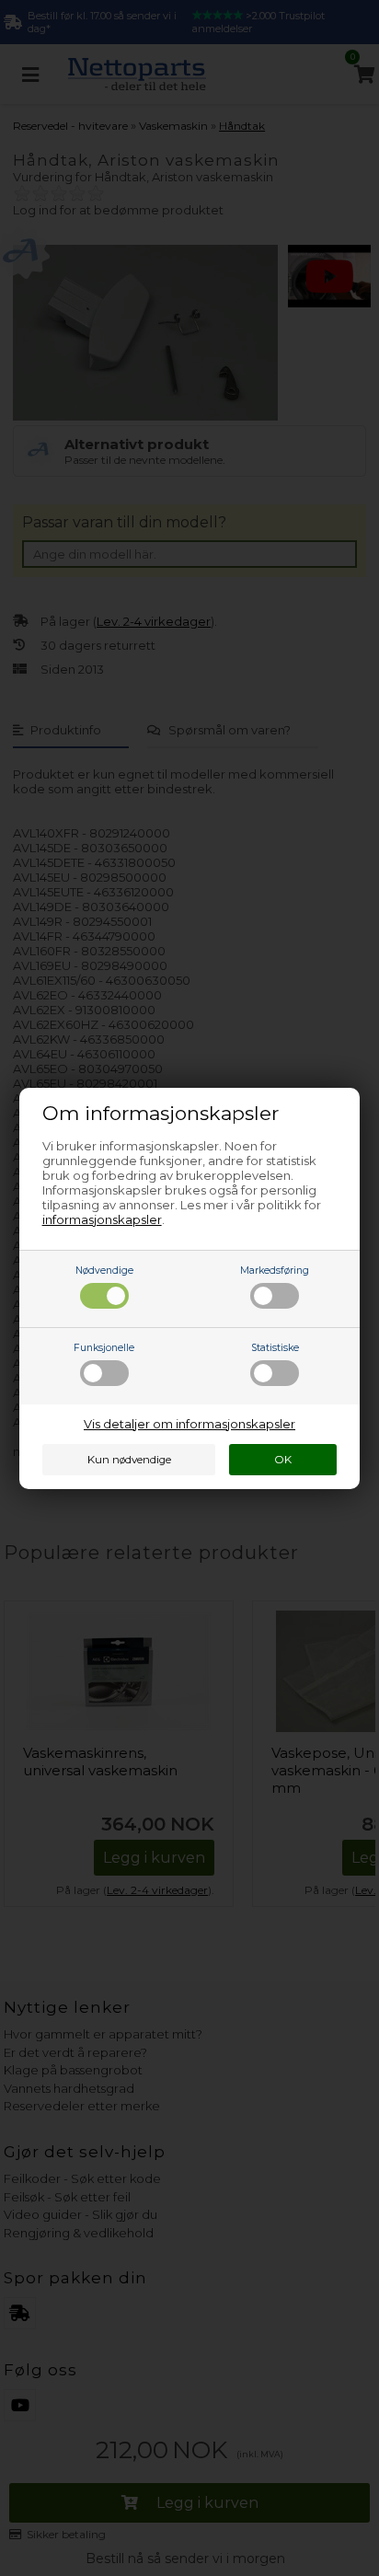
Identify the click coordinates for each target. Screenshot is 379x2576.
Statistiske (275, 1348)
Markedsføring (275, 1271)
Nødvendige (104, 1271)
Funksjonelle (104, 1348)
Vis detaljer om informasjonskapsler (189, 1424)
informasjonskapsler (102, 1219)
